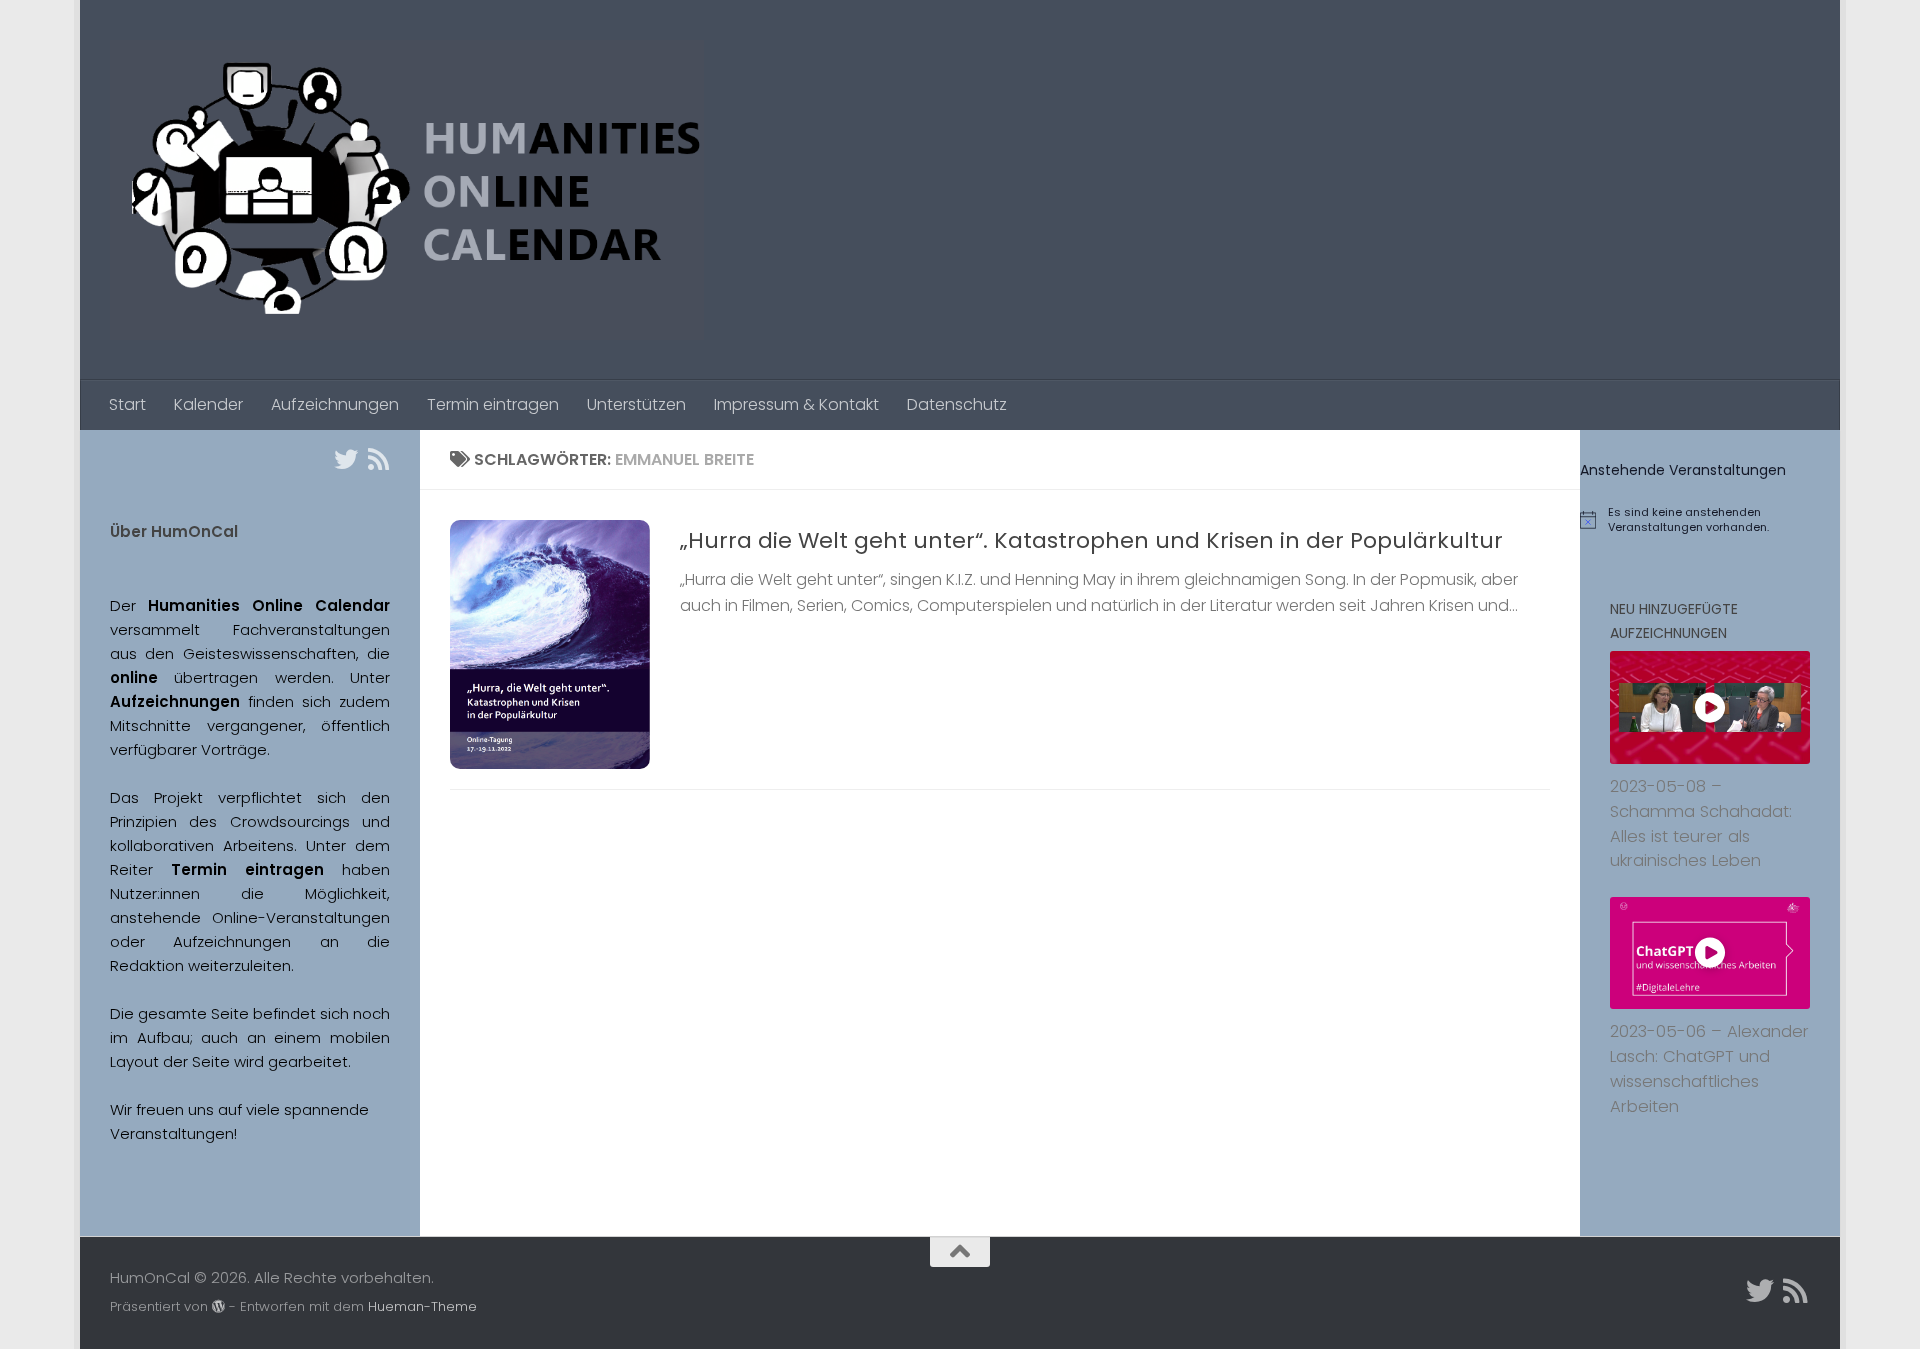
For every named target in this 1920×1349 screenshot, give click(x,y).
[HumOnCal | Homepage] (407, 190)
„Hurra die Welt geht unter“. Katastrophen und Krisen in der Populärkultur (1091, 540)
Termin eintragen (493, 404)
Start (127, 404)
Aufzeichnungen (335, 404)
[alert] (1710, 520)
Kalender (208, 404)
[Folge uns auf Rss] (378, 459)
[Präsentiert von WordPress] (218, 1306)
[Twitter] (346, 459)
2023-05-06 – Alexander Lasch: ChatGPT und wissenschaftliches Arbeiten (1709, 1068)
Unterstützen (636, 404)
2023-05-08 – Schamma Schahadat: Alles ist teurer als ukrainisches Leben (1701, 823)
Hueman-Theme (422, 1306)
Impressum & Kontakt (796, 404)
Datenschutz (957, 404)
